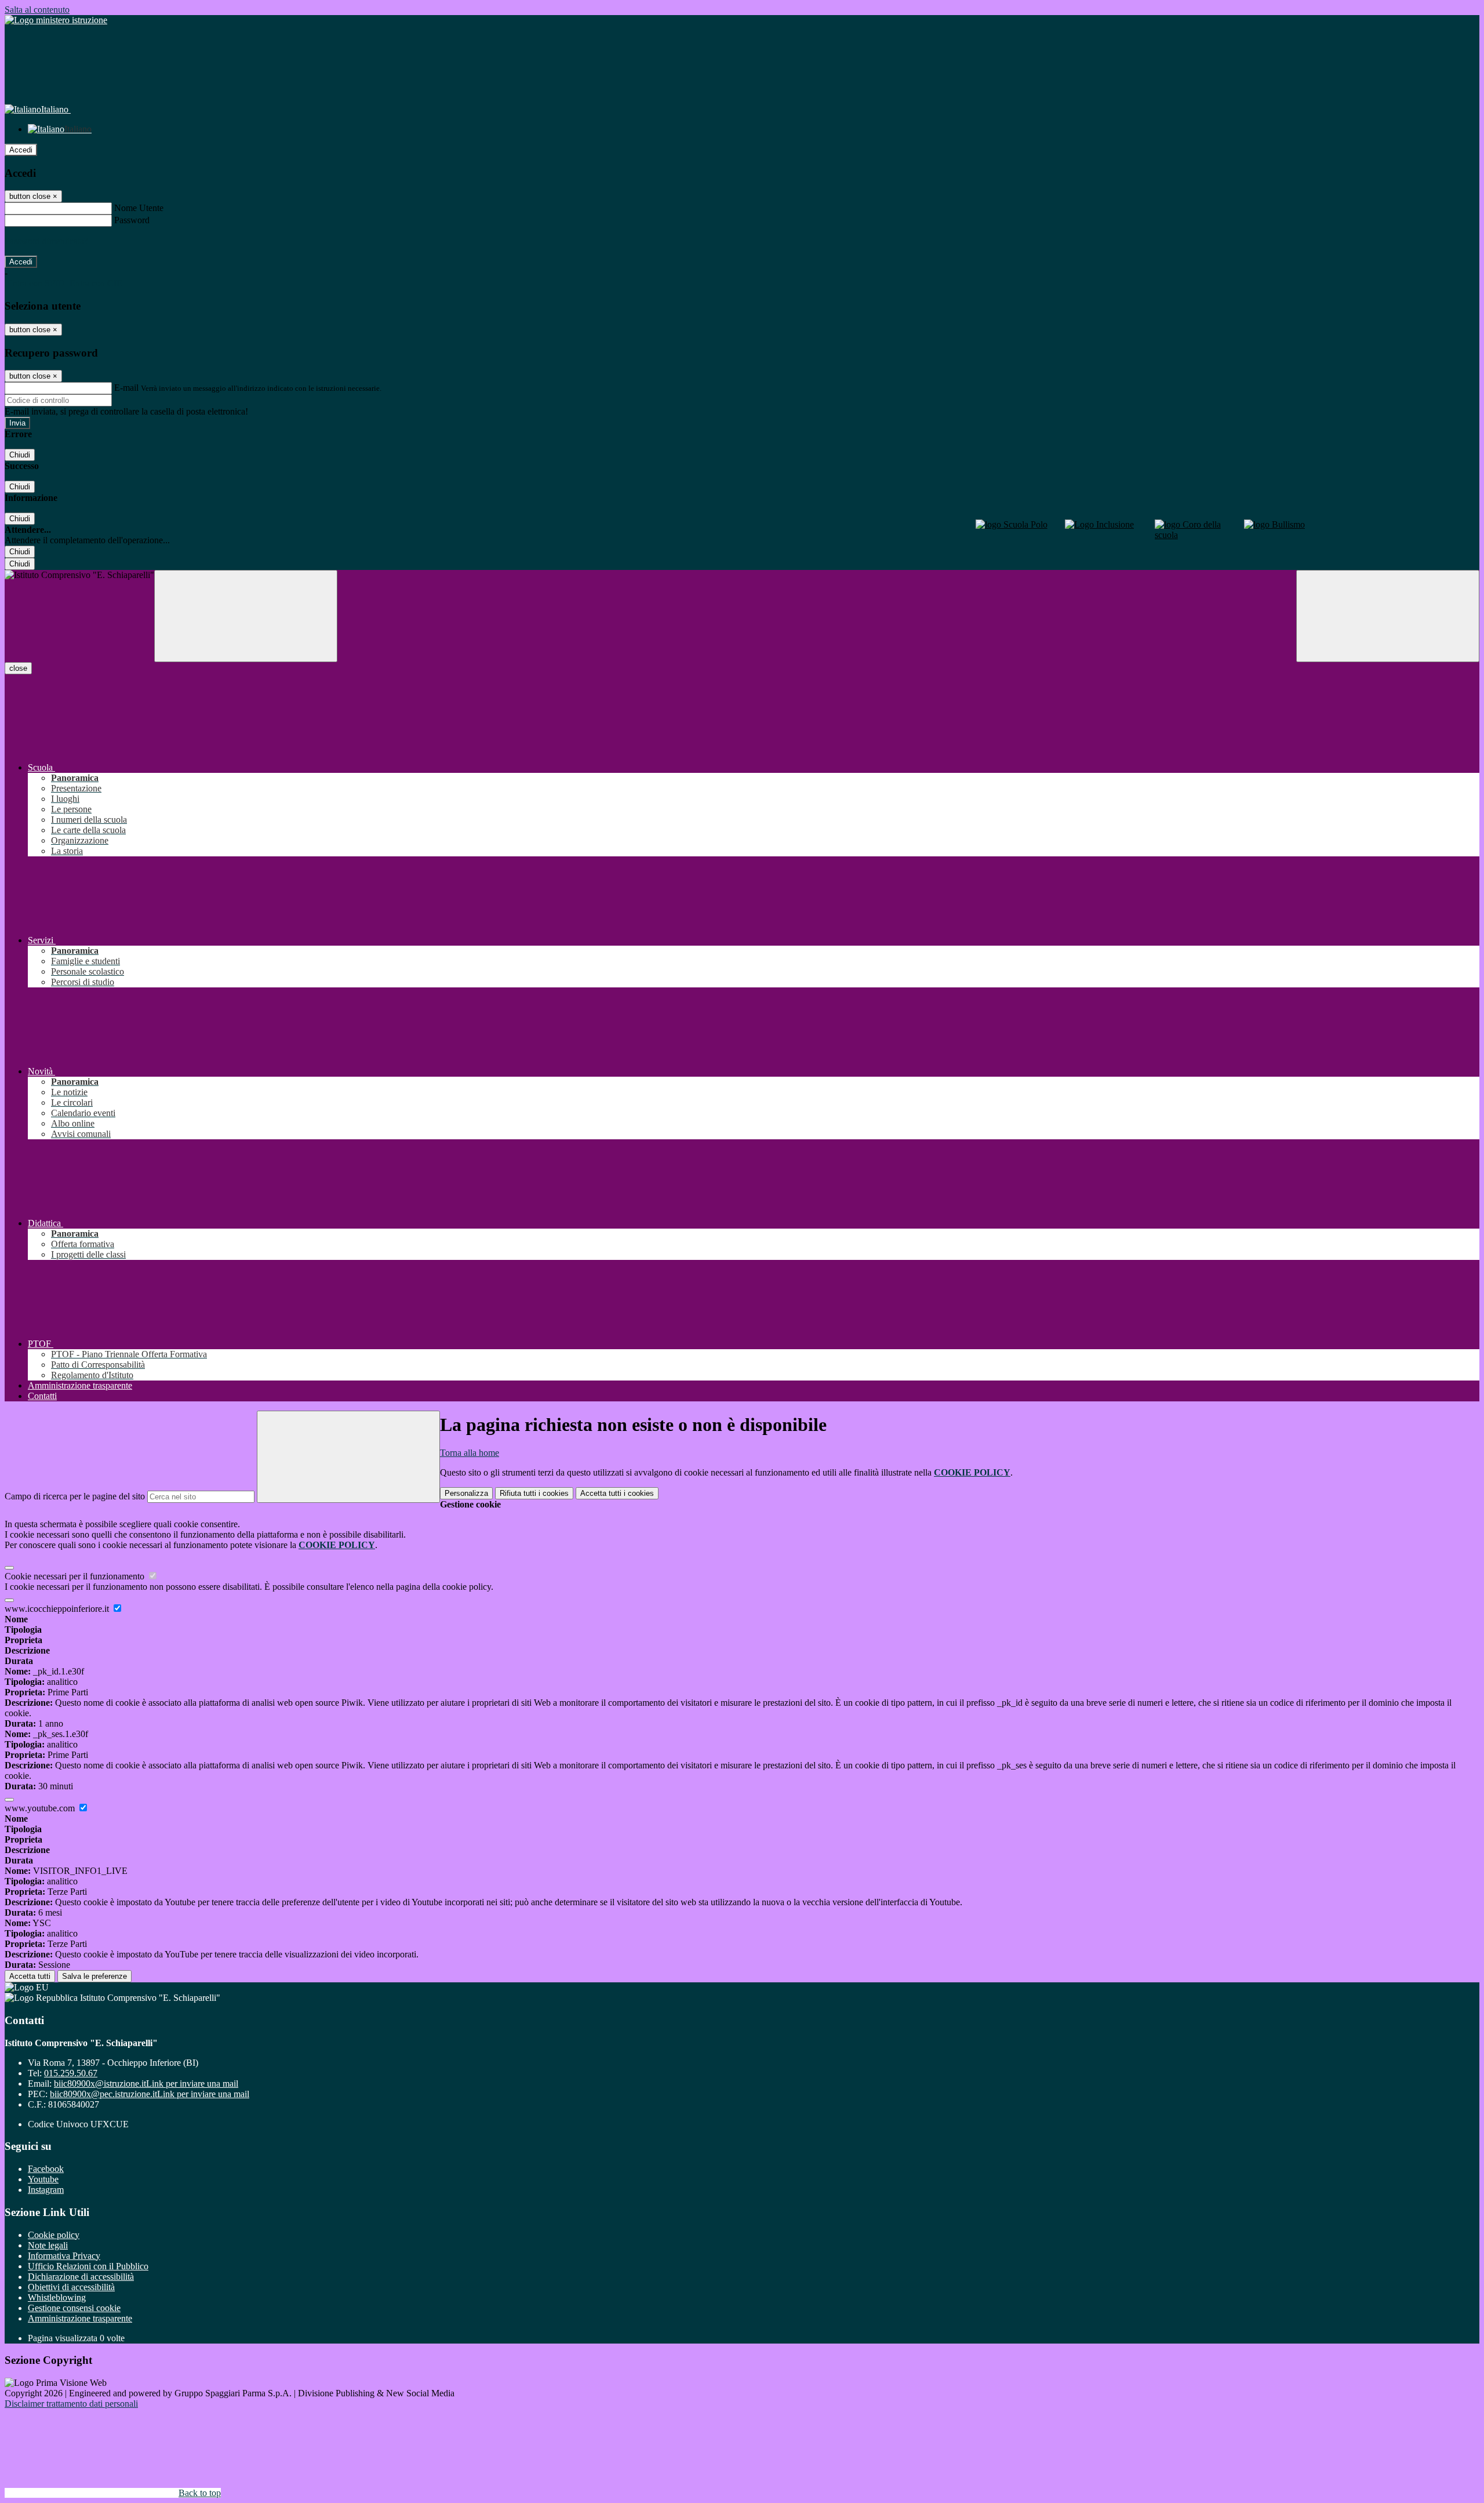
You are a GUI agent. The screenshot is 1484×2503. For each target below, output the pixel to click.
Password (132, 220)
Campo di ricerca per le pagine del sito (75, 1496)
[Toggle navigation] (246, 616)
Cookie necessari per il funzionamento (76, 1576)
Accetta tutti (617, 1493)
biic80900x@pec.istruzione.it (150, 2094)
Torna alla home (470, 1453)
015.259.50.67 (71, 2073)
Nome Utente (139, 208)
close (18, 668)
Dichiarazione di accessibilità (81, 2277)
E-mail (126, 388)
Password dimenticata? (46, 241)
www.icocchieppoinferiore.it (58, 1609)
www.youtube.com (41, 1808)
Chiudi (20, 455)
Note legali (48, 2245)
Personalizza (466, 1493)
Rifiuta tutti (534, 1493)
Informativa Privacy (64, 2256)
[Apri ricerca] (1388, 616)
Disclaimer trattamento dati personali (71, 2404)
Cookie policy (54, 2235)
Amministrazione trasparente (80, 2318)
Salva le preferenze (94, 1976)
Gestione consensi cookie (74, 2308)
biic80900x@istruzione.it (146, 2084)
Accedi (21, 150)
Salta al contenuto (37, 10)
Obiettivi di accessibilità (71, 2287)
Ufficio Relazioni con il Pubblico (88, 2266)
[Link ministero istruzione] (56, 20)
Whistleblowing (57, 2297)
